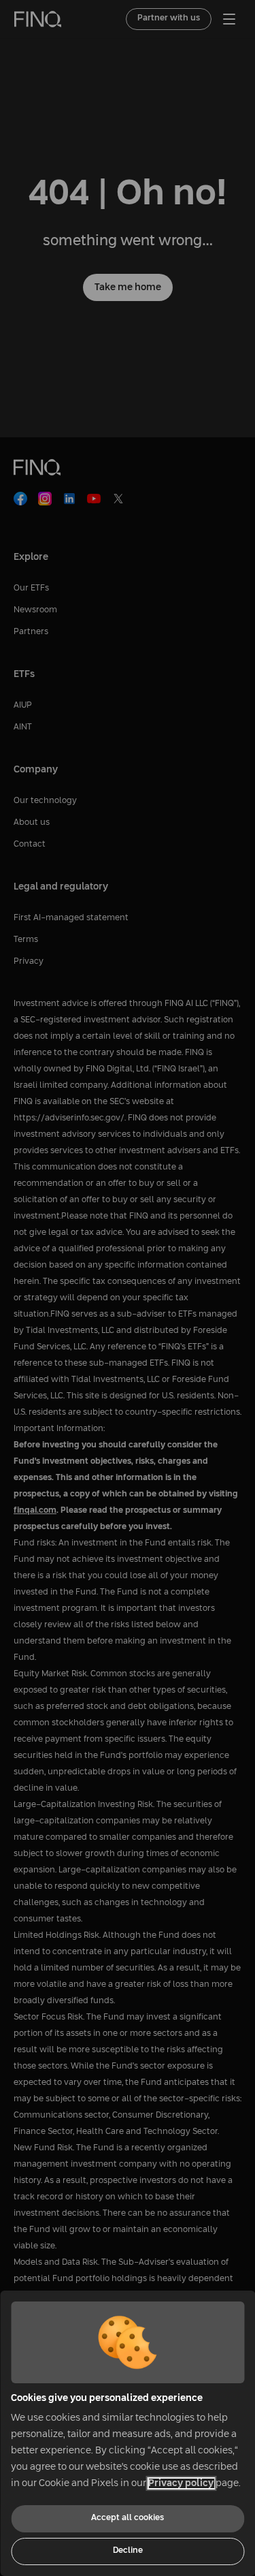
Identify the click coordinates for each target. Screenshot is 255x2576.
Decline (128, 2551)
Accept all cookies (128, 2518)
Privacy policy (181, 2483)
